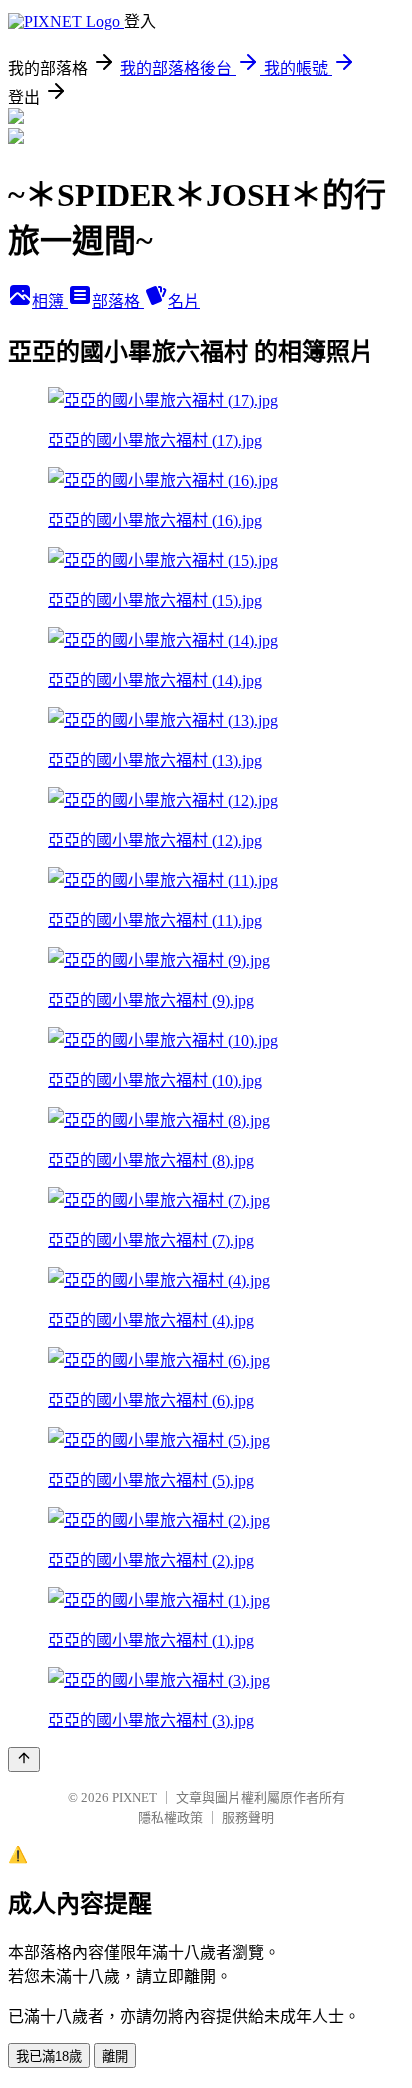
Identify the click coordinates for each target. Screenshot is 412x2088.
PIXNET (134, 1797)
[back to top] (24, 1759)
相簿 (50, 301)
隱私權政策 (170, 1817)
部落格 (118, 301)
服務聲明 (248, 1817)
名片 (184, 301)
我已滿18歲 (49, 2056)
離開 (115, 2056)
